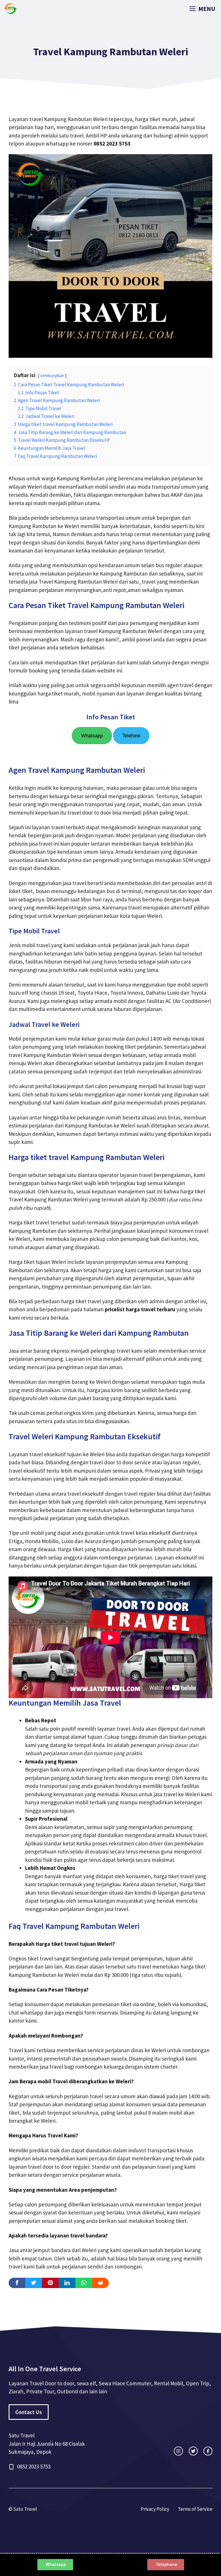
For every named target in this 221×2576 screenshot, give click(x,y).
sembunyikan (52, 375)
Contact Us (29, 2412)
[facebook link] (208, 2451)
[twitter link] (193, 2451)
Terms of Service (195, 2509)
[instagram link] (178, 2451)
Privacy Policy (155, 2509)
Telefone (131, 736)
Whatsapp (92, 736)
